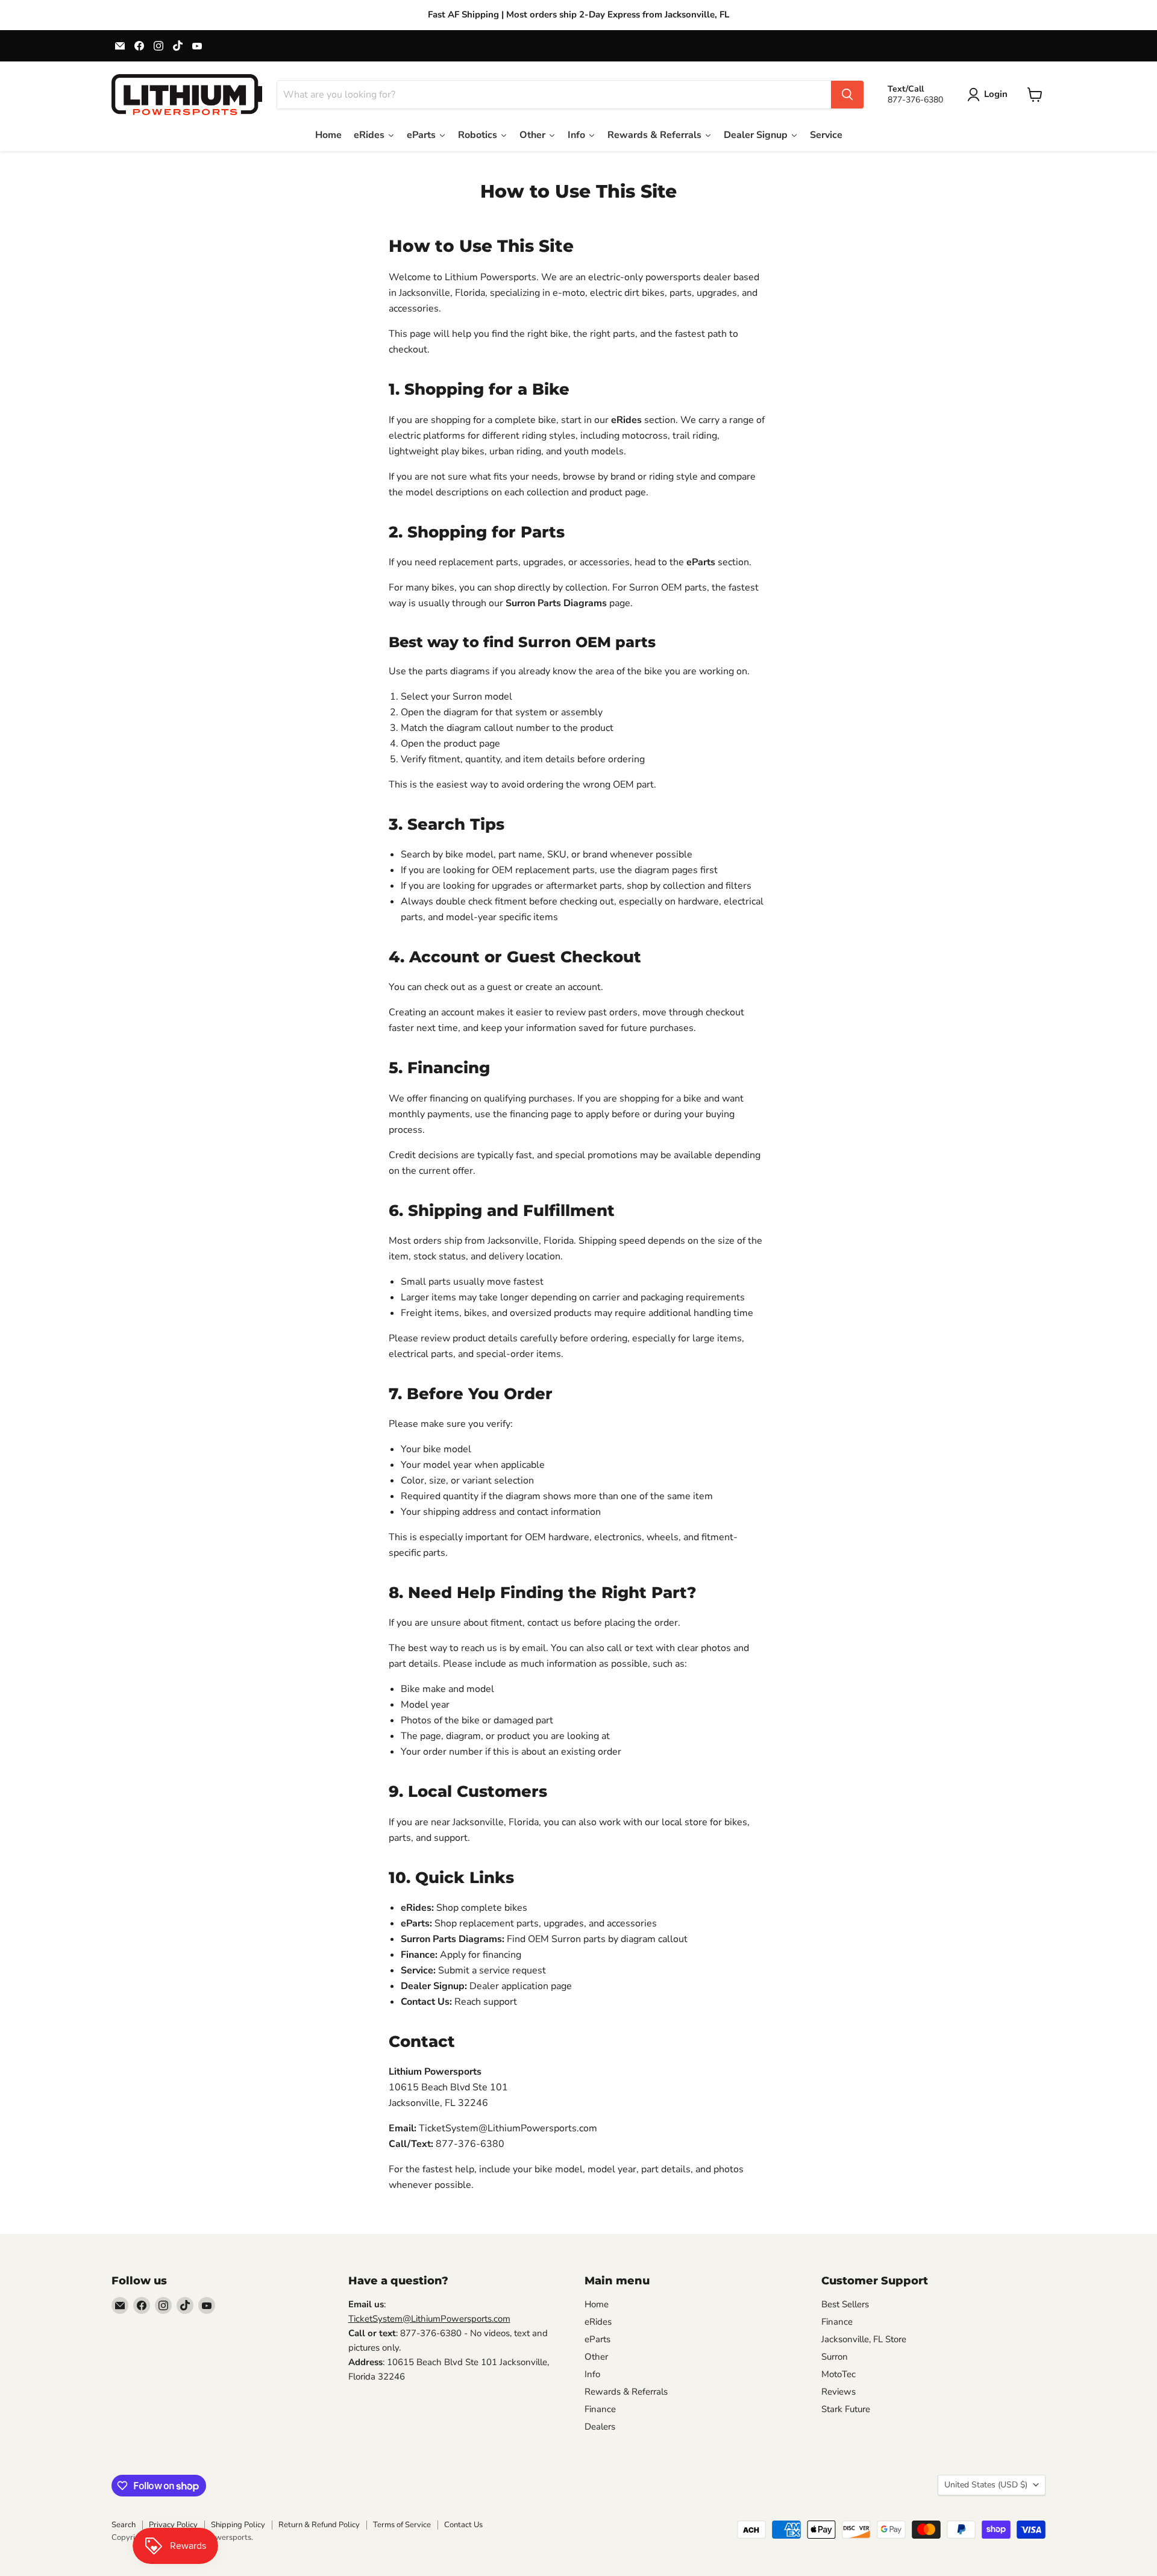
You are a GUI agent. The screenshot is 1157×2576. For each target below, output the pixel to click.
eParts (597, 2339)
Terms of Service (402, 2525)
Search (124, 2525)
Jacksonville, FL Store (864, 2339)
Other (596, 2357)
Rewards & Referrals (626, 2392)
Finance (600, 2409)
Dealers (600, 2427)
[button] (990, 95)
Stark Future (846, 2409)
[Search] (847, 95)
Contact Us (463, 2525)
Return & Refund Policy (319, 2525)
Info (592, 2374)
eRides (598, 2322)
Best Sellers (845, 2304)
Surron (835, 2357)
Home (597, 2304)
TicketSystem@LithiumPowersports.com (429, 2319)
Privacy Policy (173, 2525)
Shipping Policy (238, 2525)
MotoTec (839, 2374)
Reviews (839, 2392)
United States (986, 2485)
